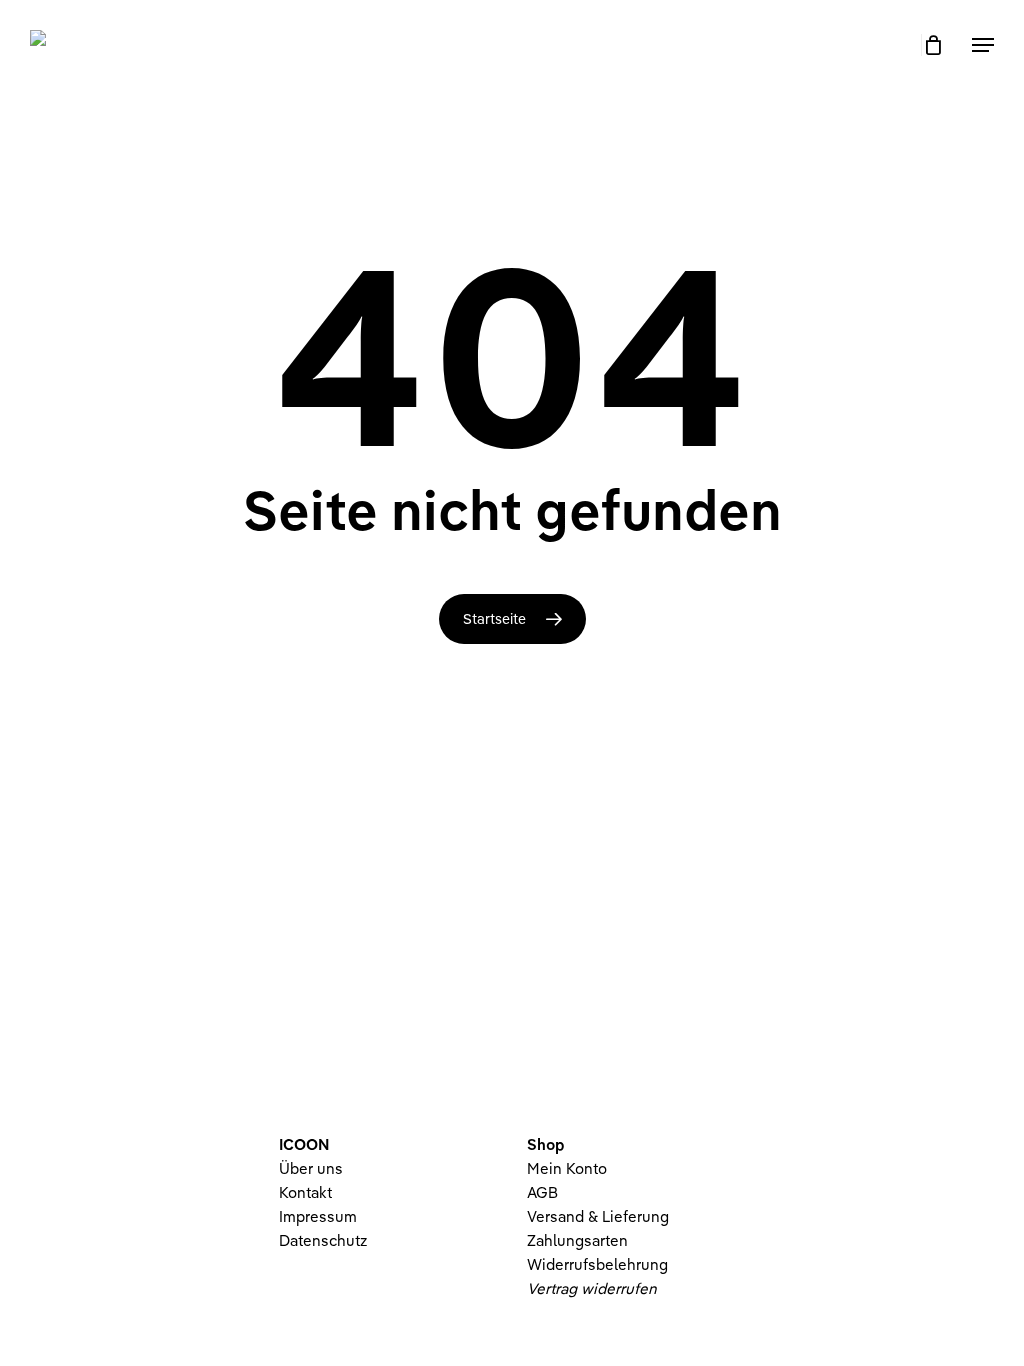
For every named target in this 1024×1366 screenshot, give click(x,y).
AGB (542, 1192)
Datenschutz (323, 1240)
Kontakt (305, 1192)
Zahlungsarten (577, 1240)
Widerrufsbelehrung (597, 1264)
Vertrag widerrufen (592, 1288)
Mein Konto (567, 1168)
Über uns (311, 1168)
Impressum (318, 1216)
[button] (983, 45)
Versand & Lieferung (598, 1216)
